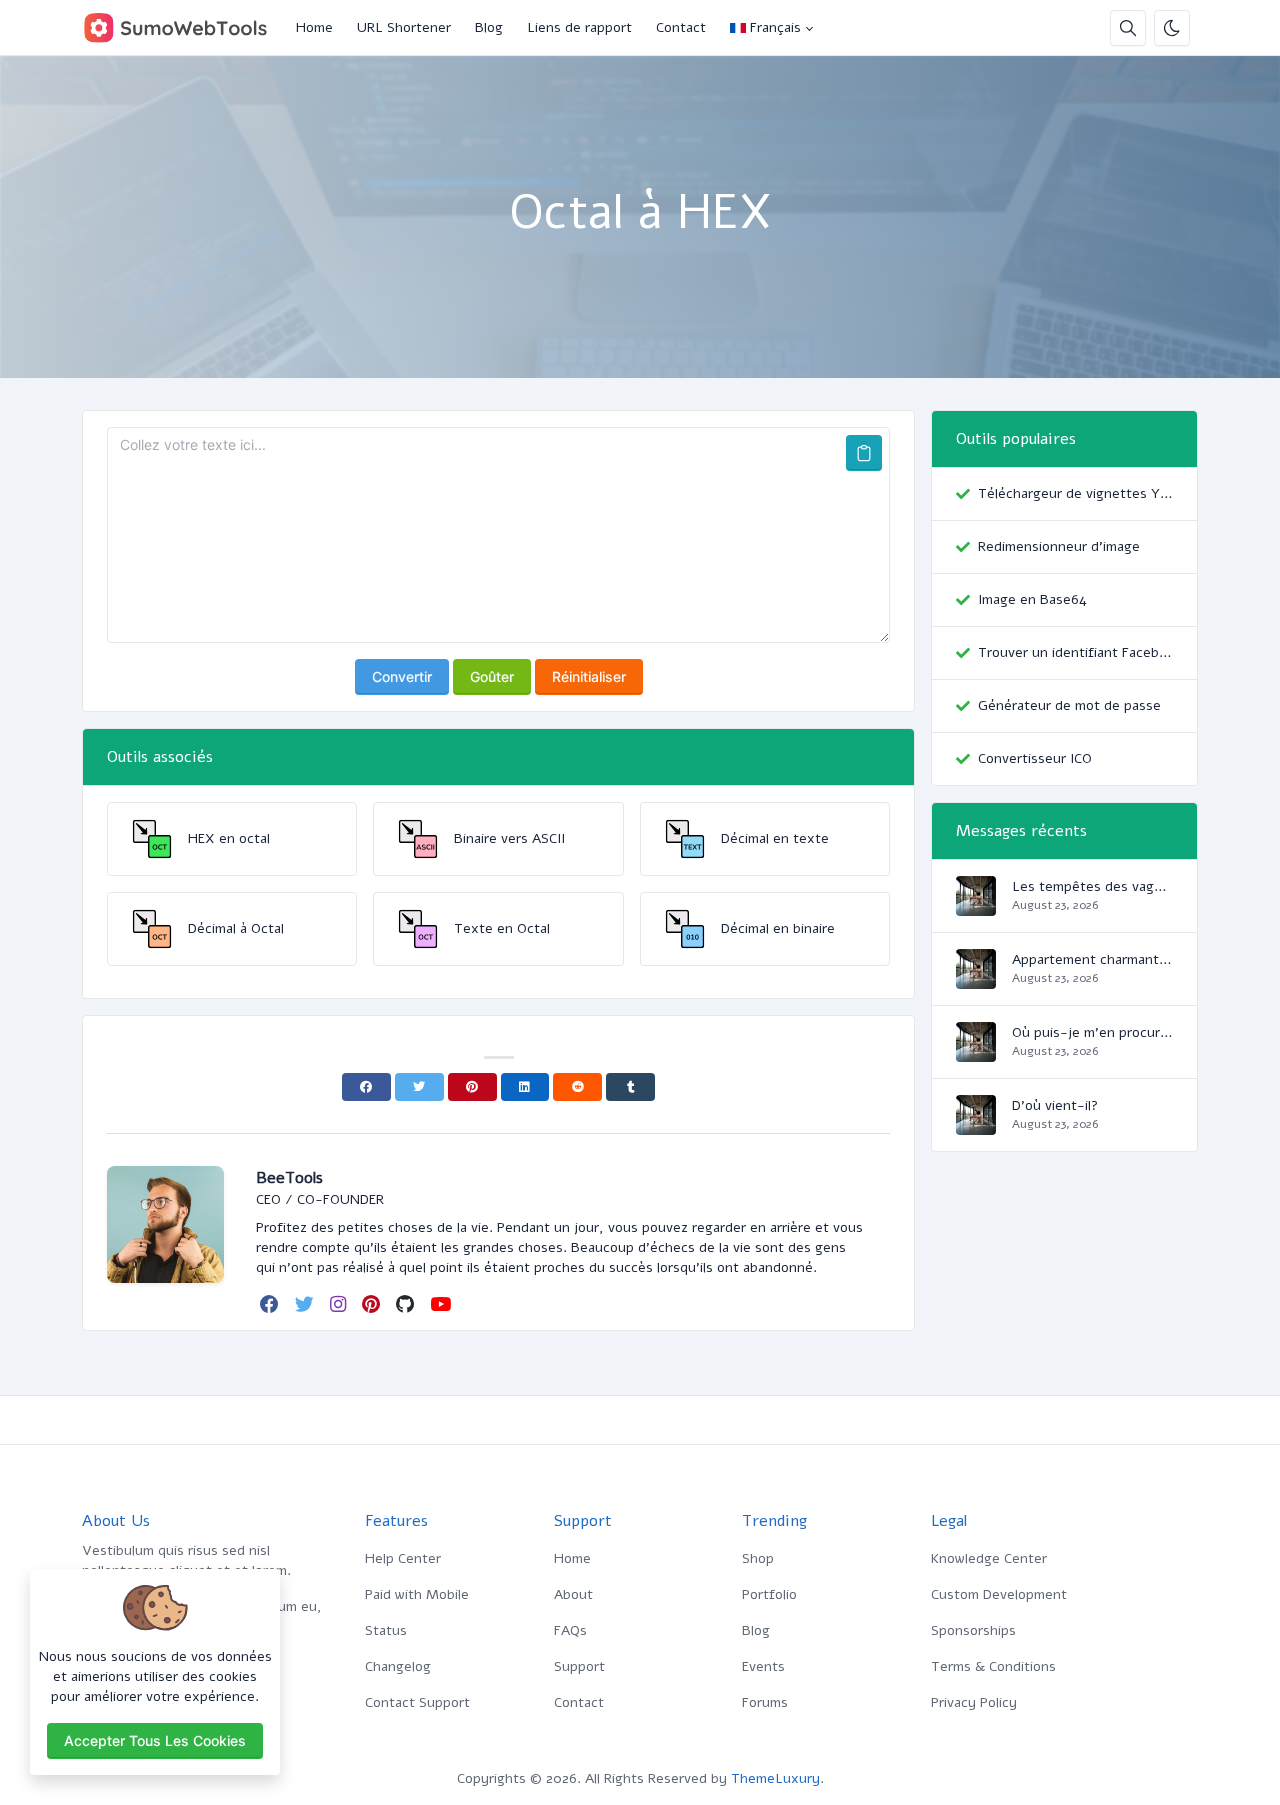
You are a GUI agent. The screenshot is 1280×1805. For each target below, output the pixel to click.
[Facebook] (366, 1087)
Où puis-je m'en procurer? (1092, 1032)
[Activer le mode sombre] (1172, 28)
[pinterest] (373, 1304)
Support (579, 1666)
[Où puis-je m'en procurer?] (976, 1051)
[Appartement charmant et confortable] (976, 978)
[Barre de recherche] (1128, 28)
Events (763, 1666)
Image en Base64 (1032, 599)
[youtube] (442, 1304)
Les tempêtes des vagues (1092, 886)
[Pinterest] (472, 1087)
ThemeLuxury (775, 1778)
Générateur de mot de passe (1069, 705)
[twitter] (306, 1304)
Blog (489, 27)
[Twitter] (419, 1087)
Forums (765, 1702)
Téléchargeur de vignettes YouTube (1075, 493)
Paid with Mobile (417, 1594)
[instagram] (340, 1304)
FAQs (570, 1630)
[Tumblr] (630, 1087)
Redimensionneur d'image (1059, 546)
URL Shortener (404, 27)
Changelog (398, 1666)
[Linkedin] (525, 1087)
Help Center (403, 1558)
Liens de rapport (579, 27)
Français (775, 27)
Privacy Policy (974, 1702)
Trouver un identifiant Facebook (1075, 652)
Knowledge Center (989, 1558)
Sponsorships (973, 1630)
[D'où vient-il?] (976, 1124)
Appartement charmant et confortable (1092, 959)
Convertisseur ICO (1035, 758)
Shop (758, 1558)
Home (314, 27)
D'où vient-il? (1055, 1105)
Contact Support (417, 1702)
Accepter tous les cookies (155, 1740)
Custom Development (999, 1594)
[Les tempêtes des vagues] (976, 905)
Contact (681, 27)
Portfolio (769, 1594)
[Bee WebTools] (183, 28)
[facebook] (271, 1304)
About (573, 1594)
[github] (407, 1304)
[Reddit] (577, 1087)
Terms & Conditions (993, 1666)
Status (386, 1630)
